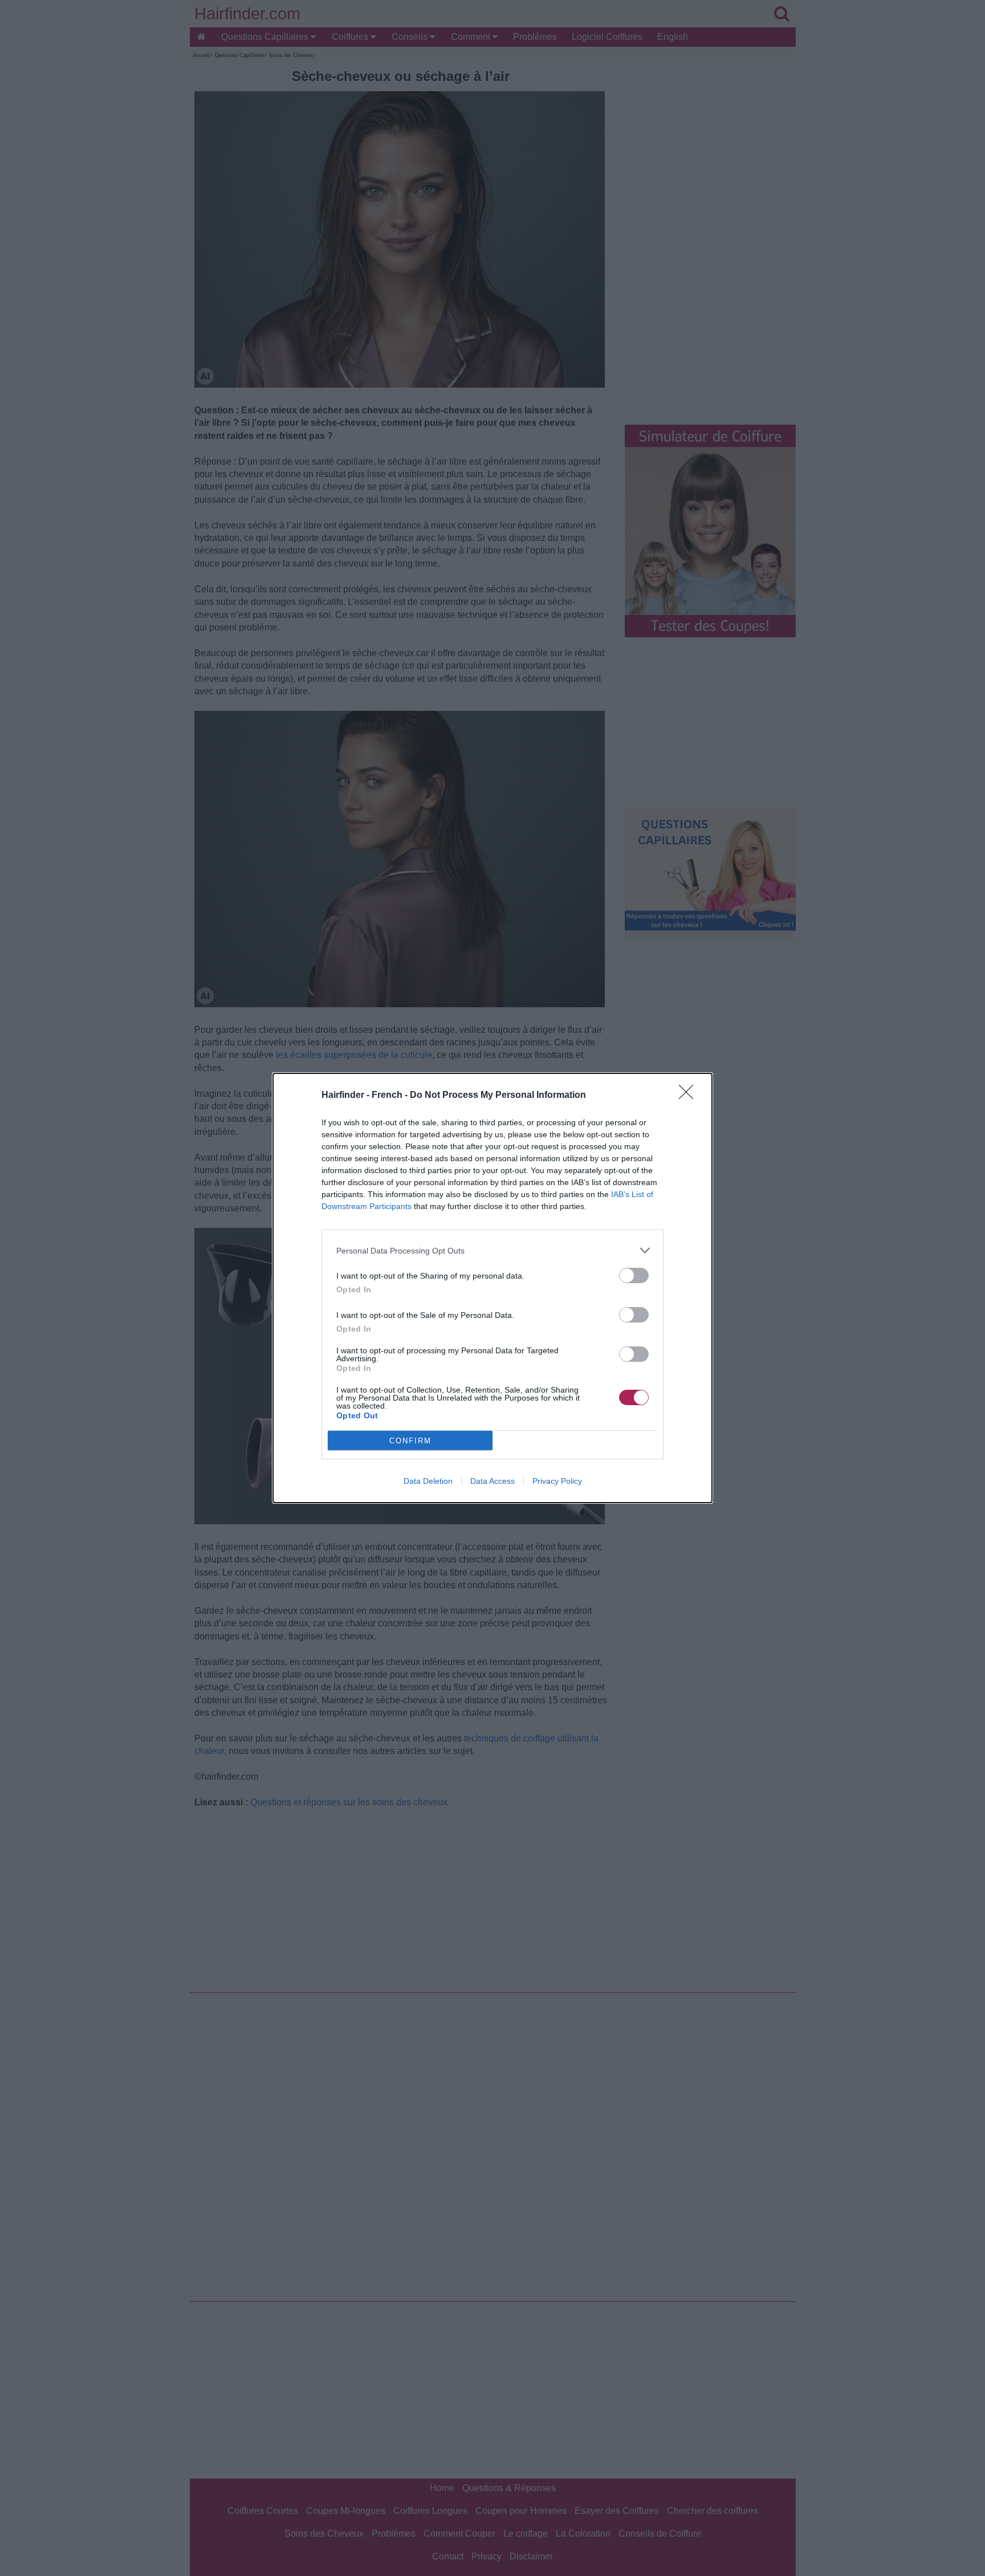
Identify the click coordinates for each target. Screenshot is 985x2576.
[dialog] (492, 1288)
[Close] (690, 1096)
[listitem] (492, 1250)
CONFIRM (410, 1441)
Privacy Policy (557, 1481)
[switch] (634, 1275)
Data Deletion (428, 1481)
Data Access (492, 1481)
